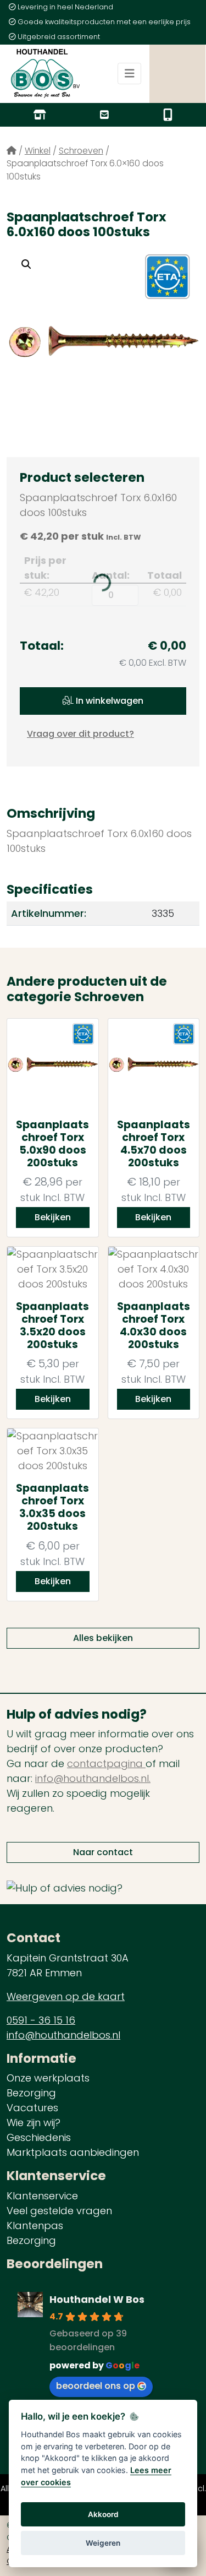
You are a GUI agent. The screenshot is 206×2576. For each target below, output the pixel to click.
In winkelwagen (108, 701)
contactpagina (106, 1763)
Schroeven (81, 151)
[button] (26, 264)
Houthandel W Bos (97, 2299)
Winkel (38, 151)
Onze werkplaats (48, 2078)
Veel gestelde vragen (59, 2211)
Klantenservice (42, 2196)
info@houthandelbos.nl (63, 2035)
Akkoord (103, 2514)
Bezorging (31, 2093)
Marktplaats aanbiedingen (73, 2152)
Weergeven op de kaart (66, 1996)
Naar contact (103, 1852)
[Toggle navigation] (130, 74)
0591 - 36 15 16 (41, 2020)
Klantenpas (35, 2226)
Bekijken (53, 1217)
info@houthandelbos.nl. (93, 1778)
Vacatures (32, 2108)
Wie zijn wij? (34, 2123)
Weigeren (103, 2543)
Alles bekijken (103, 1638)
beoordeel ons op (96, 2386)
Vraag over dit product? (80, 734)
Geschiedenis (39, 2137)
